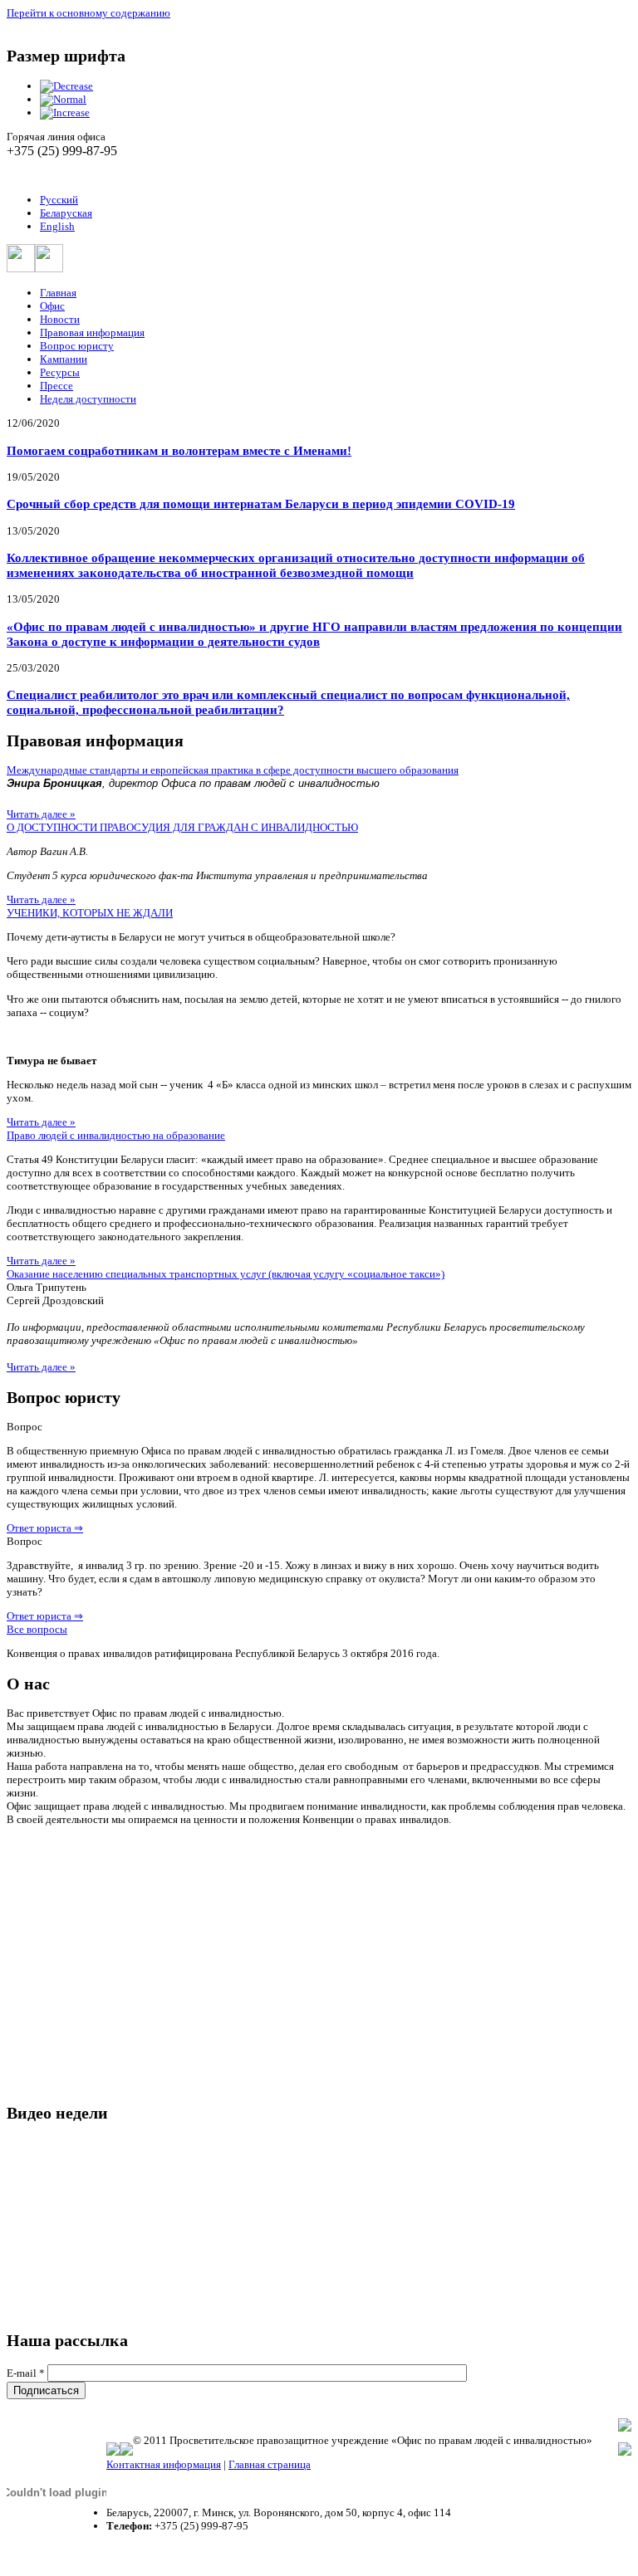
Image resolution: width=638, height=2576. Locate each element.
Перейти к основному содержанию (88, 13)
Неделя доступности (88, 399)
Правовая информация (92, 332)
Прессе (56, 386)
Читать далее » (41, 814)
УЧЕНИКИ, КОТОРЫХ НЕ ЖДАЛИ (90, 913)
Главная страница (270, 2464)
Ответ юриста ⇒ (45, 1528)
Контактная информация (164, 2464)
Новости (60, 319)
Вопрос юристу (77, 346)
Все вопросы (37, 1629)
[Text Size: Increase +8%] (65, 112)
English (57, 226)
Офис (52, 306)
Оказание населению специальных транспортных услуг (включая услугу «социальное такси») (226, 1274)
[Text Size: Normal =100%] (63, 99)
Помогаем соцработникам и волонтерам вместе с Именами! (179, 450)
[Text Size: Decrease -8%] (66, 86)
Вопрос (25, 1427)
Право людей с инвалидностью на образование (116, 1135)
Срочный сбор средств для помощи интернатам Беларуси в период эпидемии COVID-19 (261, 503)
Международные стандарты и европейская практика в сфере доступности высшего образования (233, 770)
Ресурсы (60, 372)
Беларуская (66, 213)
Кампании (64, 359)
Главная (58, 293)
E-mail (26, 2373)
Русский (59, 200)
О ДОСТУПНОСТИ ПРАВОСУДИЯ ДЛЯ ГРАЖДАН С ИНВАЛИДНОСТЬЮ (182, 827)
